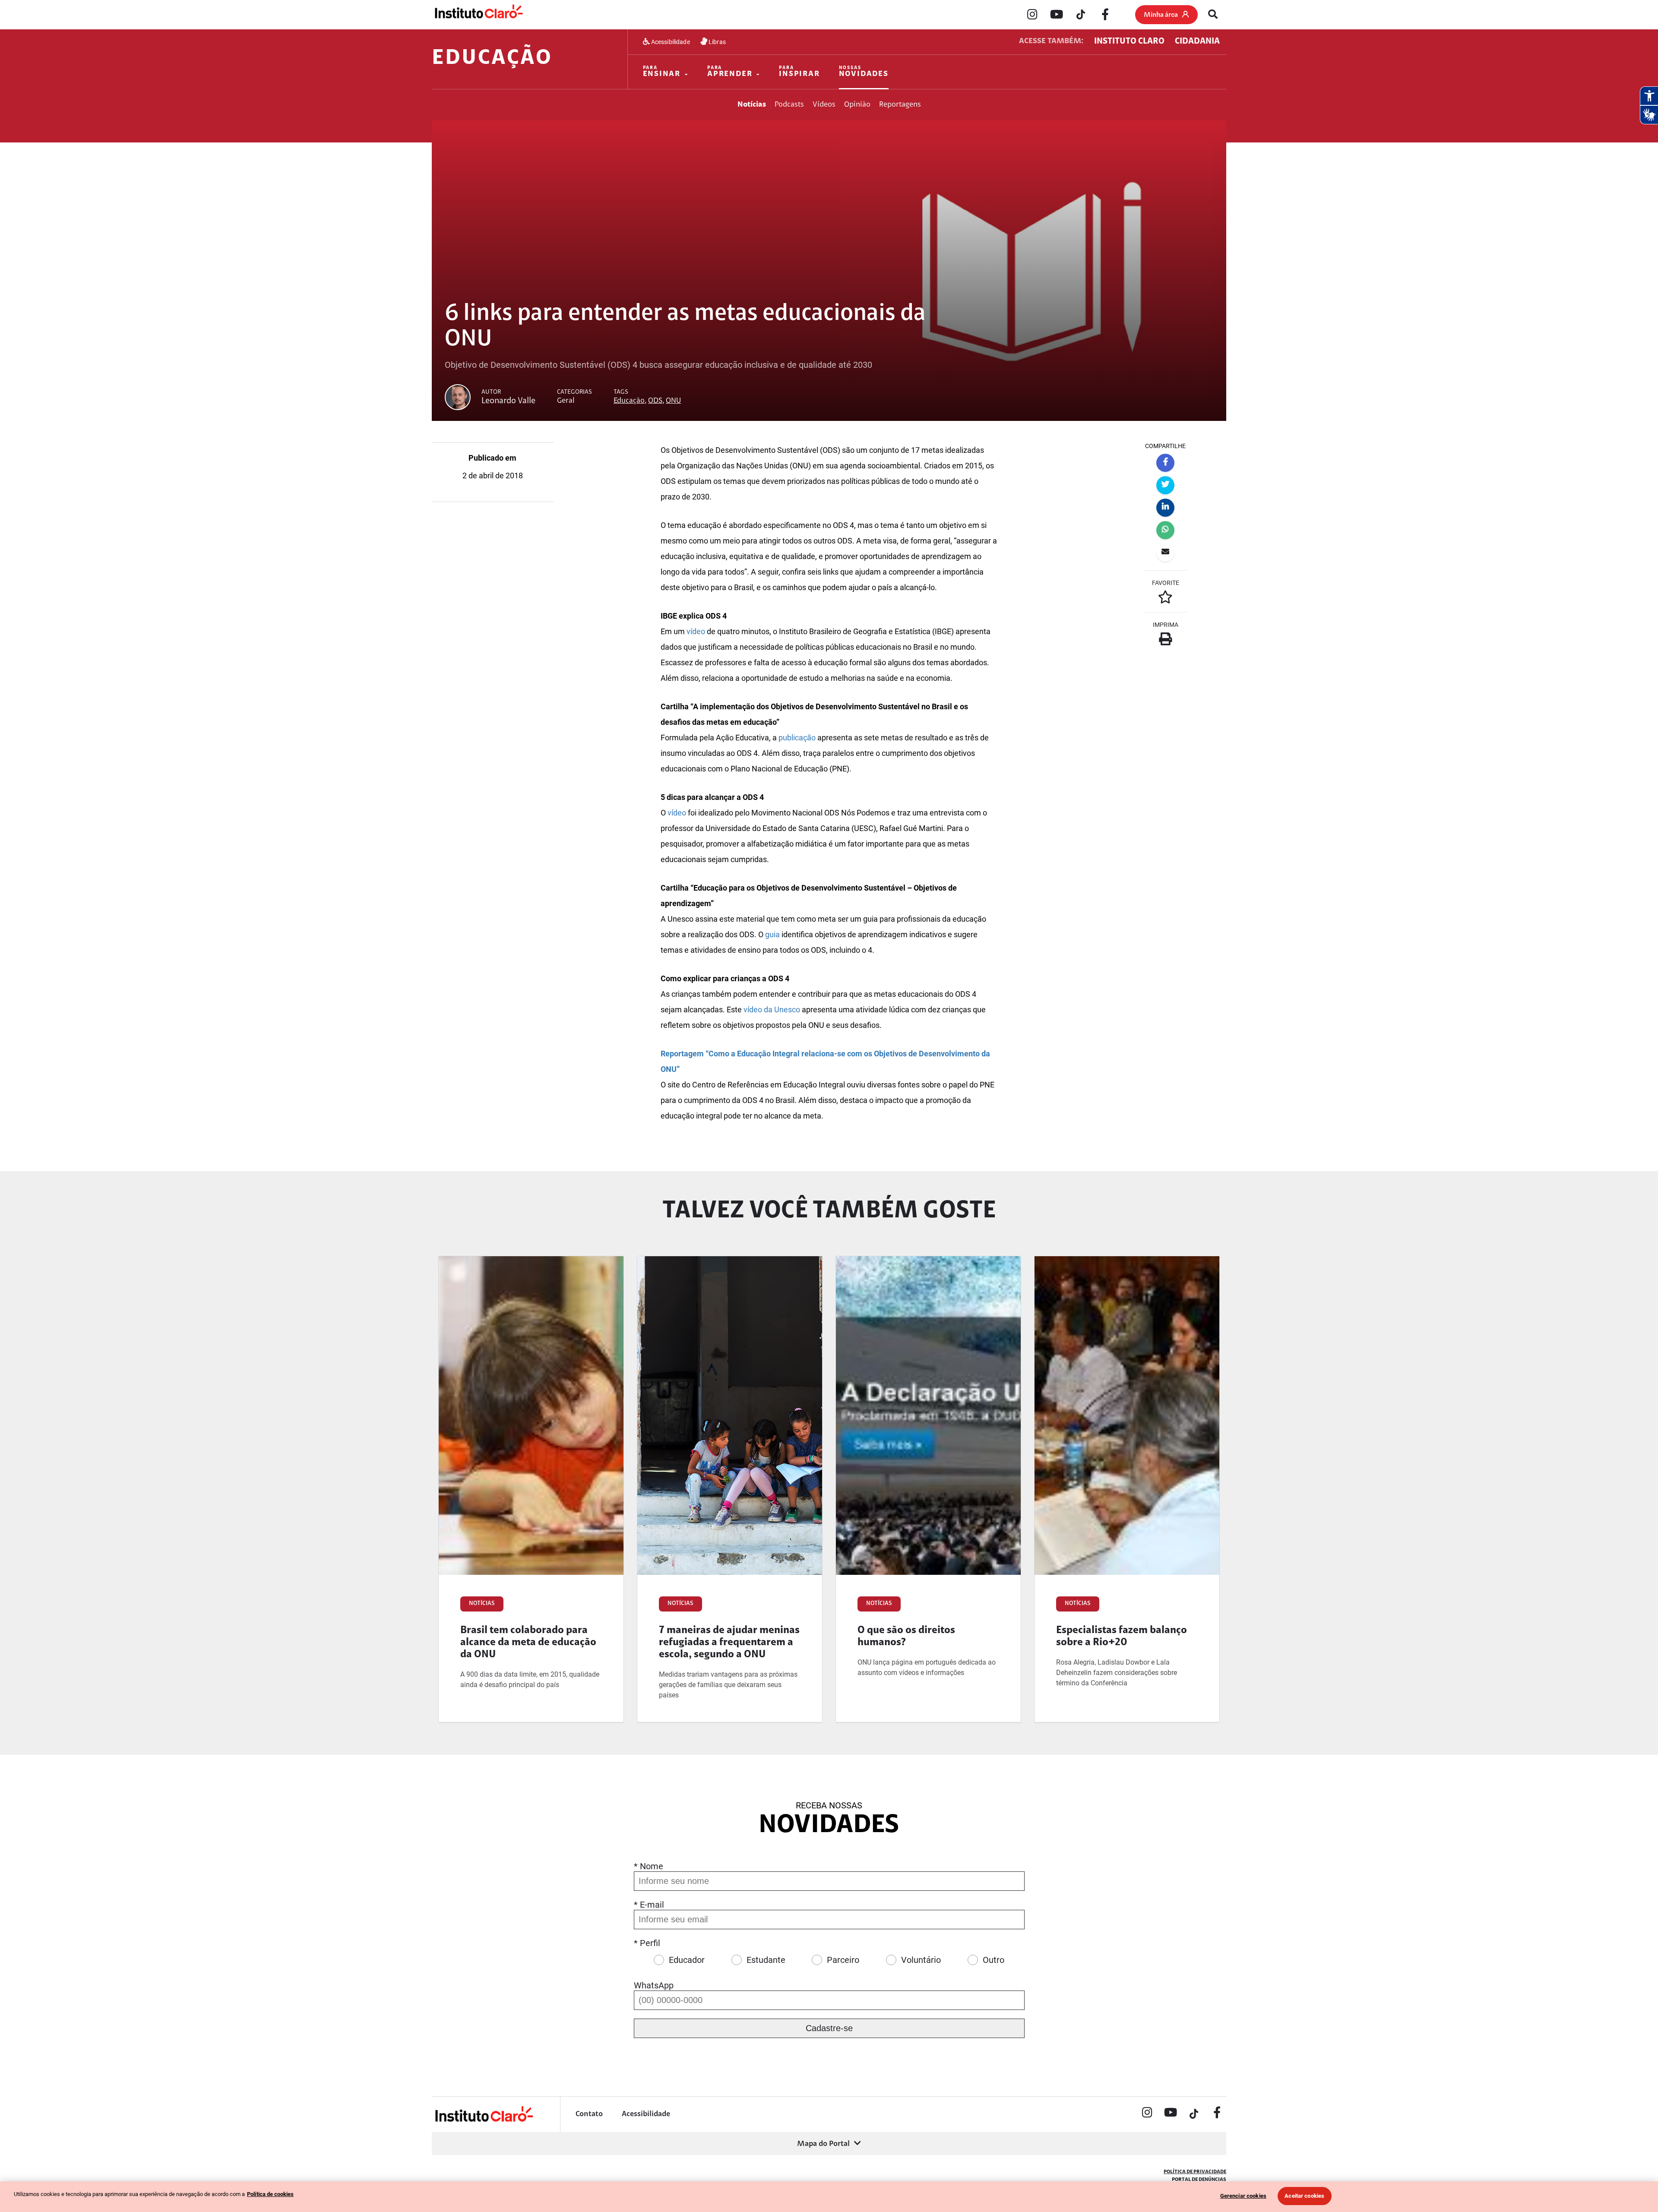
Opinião (857, 105)
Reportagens (900, 105)
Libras (717, 42)
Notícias (752, 105)
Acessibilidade (670, 42)
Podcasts (789, 105)
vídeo (696, 631)
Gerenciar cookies (1243, 2196)
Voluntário (921, 1960)
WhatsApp (654, 1985)
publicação (797, 738)
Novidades (864, 72)
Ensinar (662, 72)
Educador (687, 1960)
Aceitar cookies (1304, 2196)
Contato (589, 2114)
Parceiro (843, 1960)
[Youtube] (1057, 15)
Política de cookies (270, 2194)
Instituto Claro (1129, 41)
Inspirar (799, 72)
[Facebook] (1105, 15)
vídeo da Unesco (772, 1010)
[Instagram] (1032, 15)
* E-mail (649, 1905)
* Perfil (647, 1943)
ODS (655, 401)
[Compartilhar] (1165, 463)
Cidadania (1197, 41)
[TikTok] (1081, 15)
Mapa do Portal (823, 2144)
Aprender (730, 72)
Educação (492, 59)
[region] (829, 2197)
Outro (994, 1960)
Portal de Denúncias (1199, 2180)
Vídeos (824, 105)
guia (772, 934)
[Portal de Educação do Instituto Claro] (483, 2121)
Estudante (766, 1960)
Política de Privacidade (1195, 2172)
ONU (673, 401)
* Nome (649, 1866)
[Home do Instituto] (478, 14)
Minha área (1161, 15)
